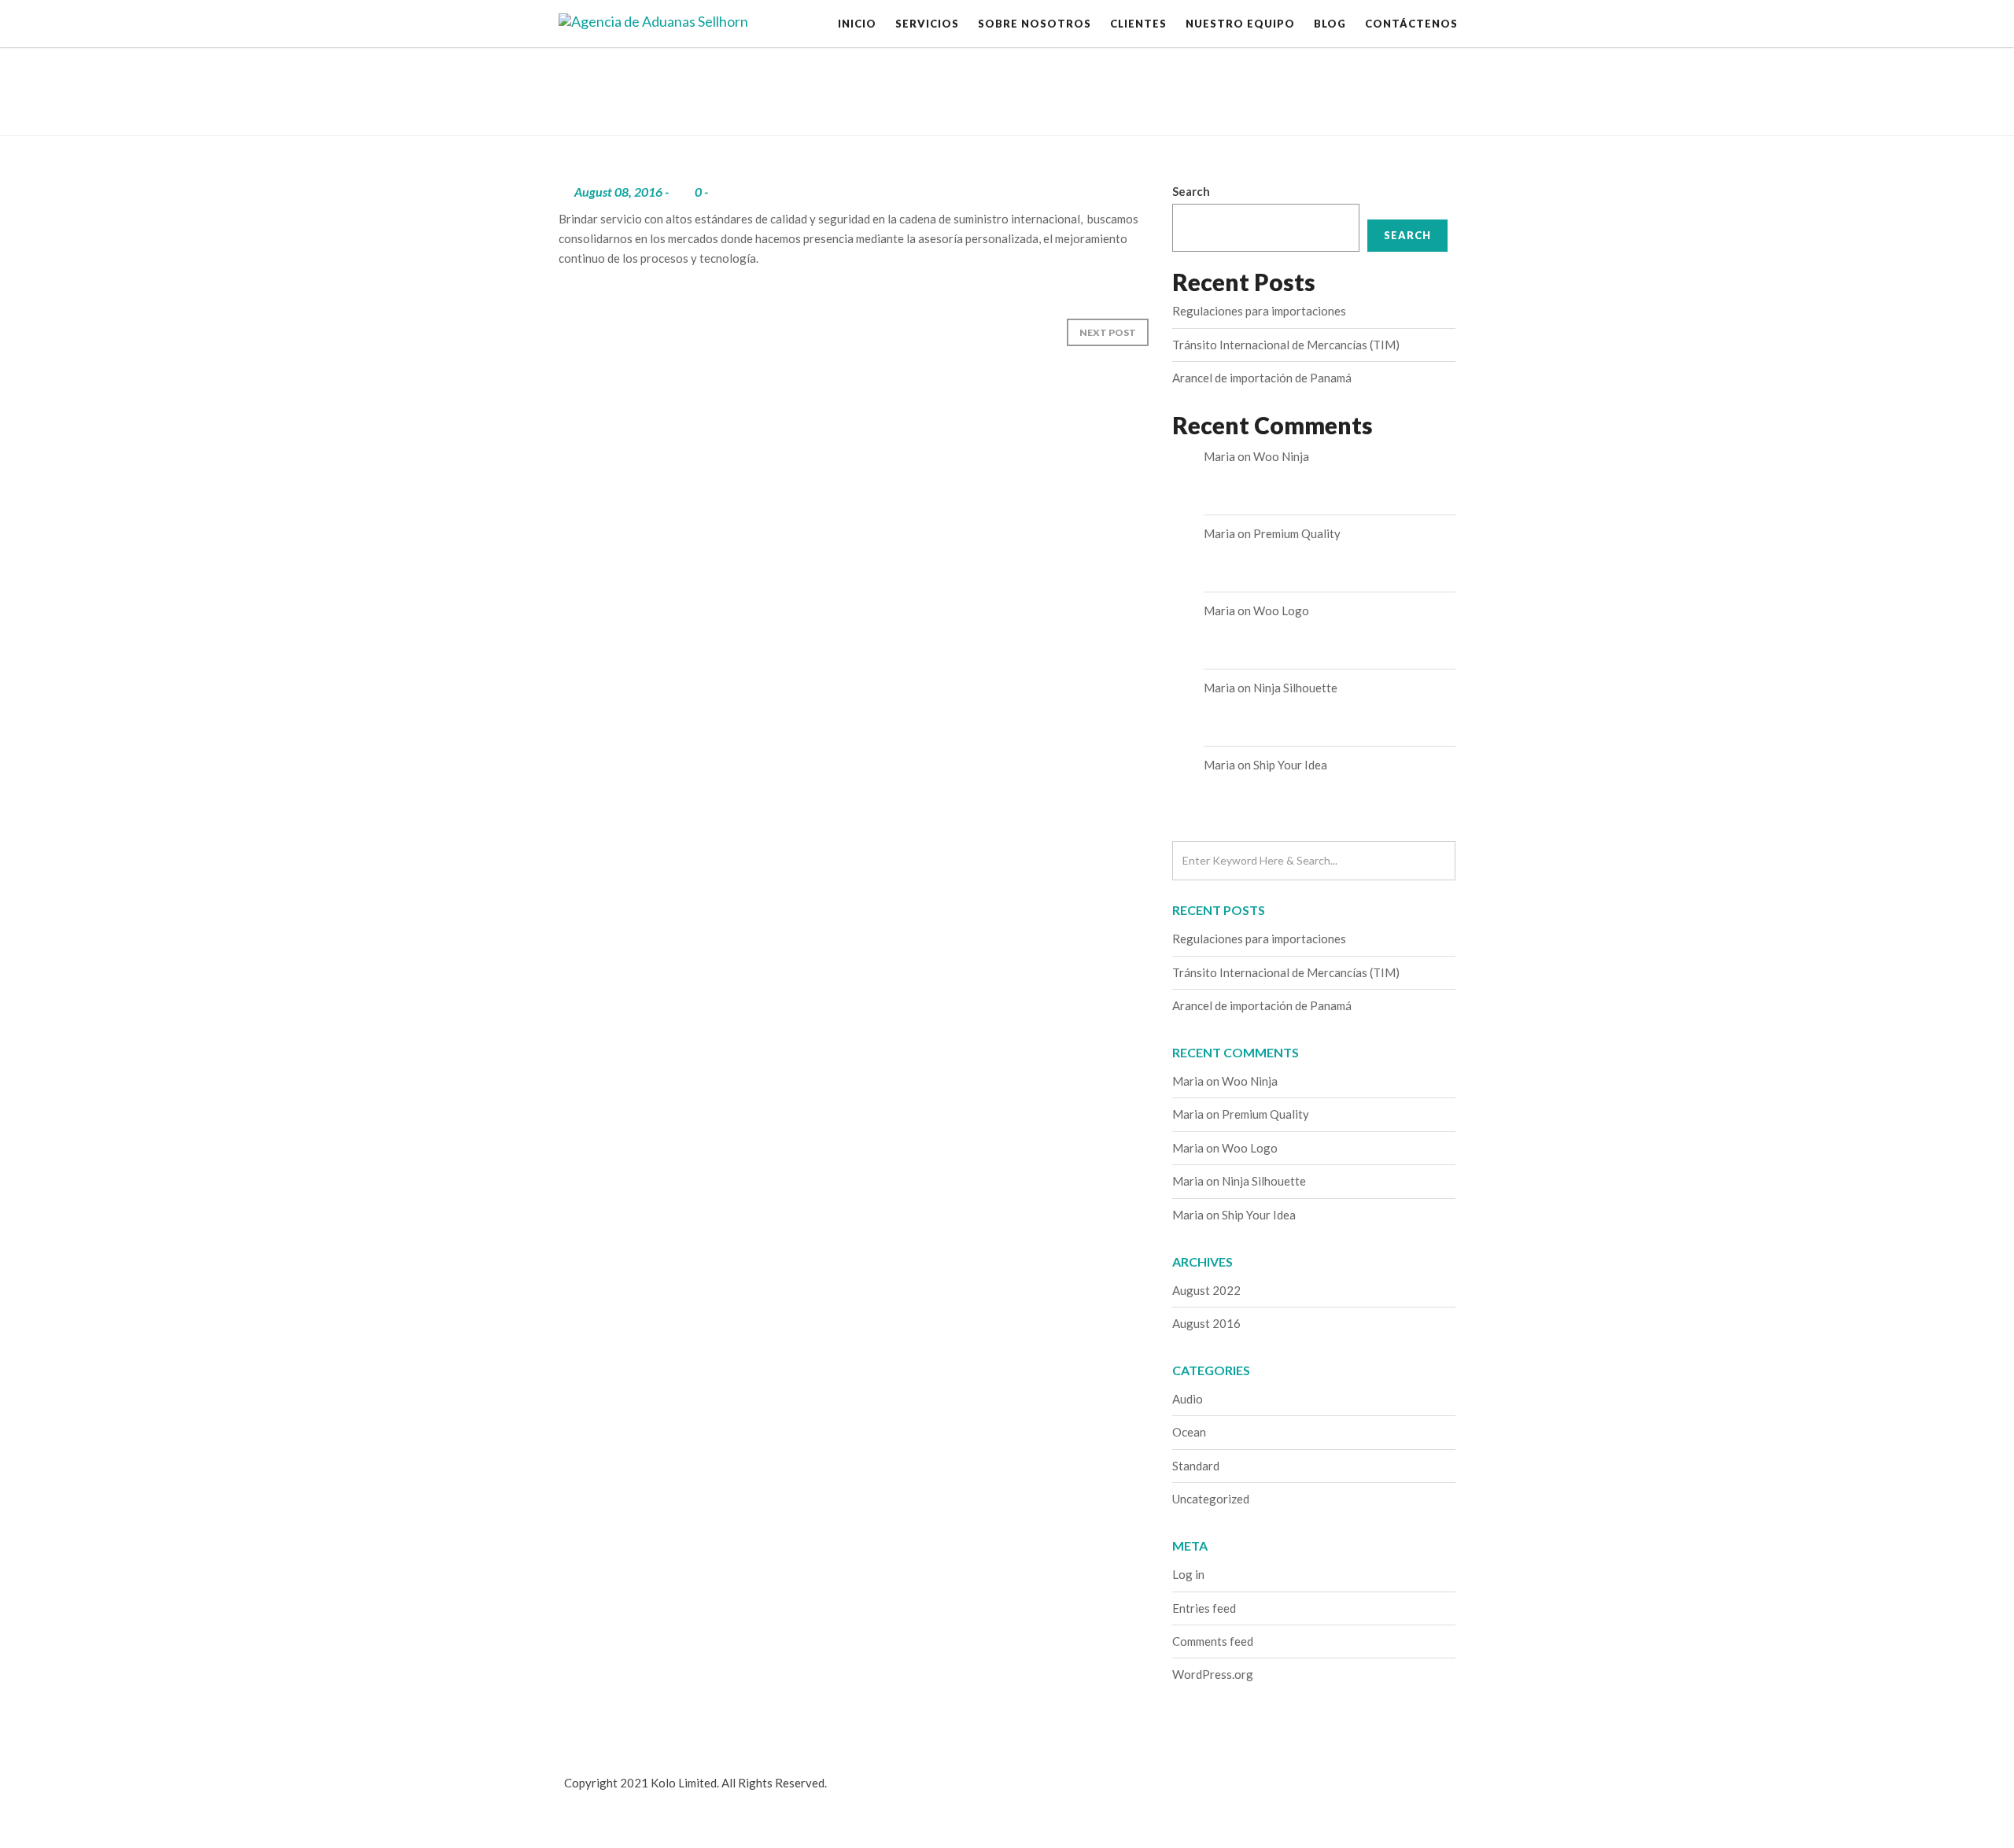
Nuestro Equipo (1240, 24)
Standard (1196, 1466)
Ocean (1189, 1432)
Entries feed (1204, 1608)
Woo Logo (1281, 610)
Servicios (927, 24)
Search (1191, 191)
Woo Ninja (1281, 456)
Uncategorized (1211, 1499)
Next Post (1108, 332)
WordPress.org (1213, 1674)
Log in (1188, 1574)
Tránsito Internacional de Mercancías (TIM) (1286, 345)
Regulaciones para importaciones (1259, 311)
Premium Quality (1297, 533)
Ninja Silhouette (1295, 688)
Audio (1188, 1399)
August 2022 (1206, 1290)
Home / (1367, 90)
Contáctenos (1411, 24)
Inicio (857, 24)
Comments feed (1213, 1641)
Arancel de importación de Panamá (1262, 378)
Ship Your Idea (1290, 765)
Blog (1330, 24)
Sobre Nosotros (1035, 24)
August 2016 (1206, 1323)
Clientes (1138, 24)
